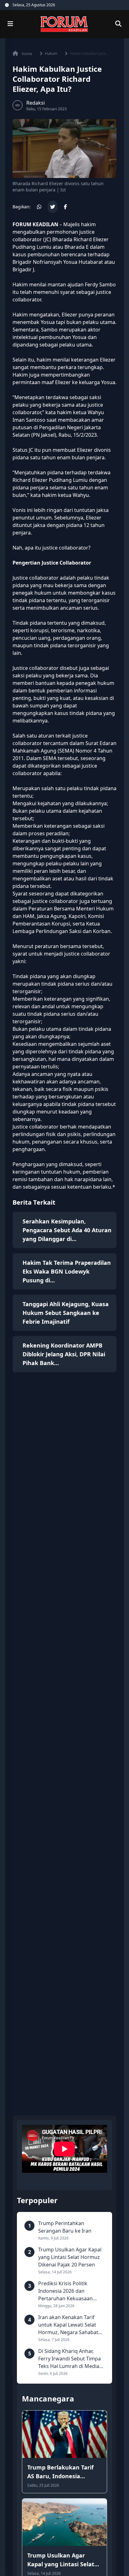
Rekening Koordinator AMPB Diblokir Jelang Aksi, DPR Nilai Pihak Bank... (64, 1354)
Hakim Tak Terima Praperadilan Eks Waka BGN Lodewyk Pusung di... (67, 1271)
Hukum (51, 54)
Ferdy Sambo (100, 284)
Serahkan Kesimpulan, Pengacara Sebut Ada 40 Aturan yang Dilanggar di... (67, 1230)
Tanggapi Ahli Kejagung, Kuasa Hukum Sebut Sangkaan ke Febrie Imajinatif (66, 1313)
